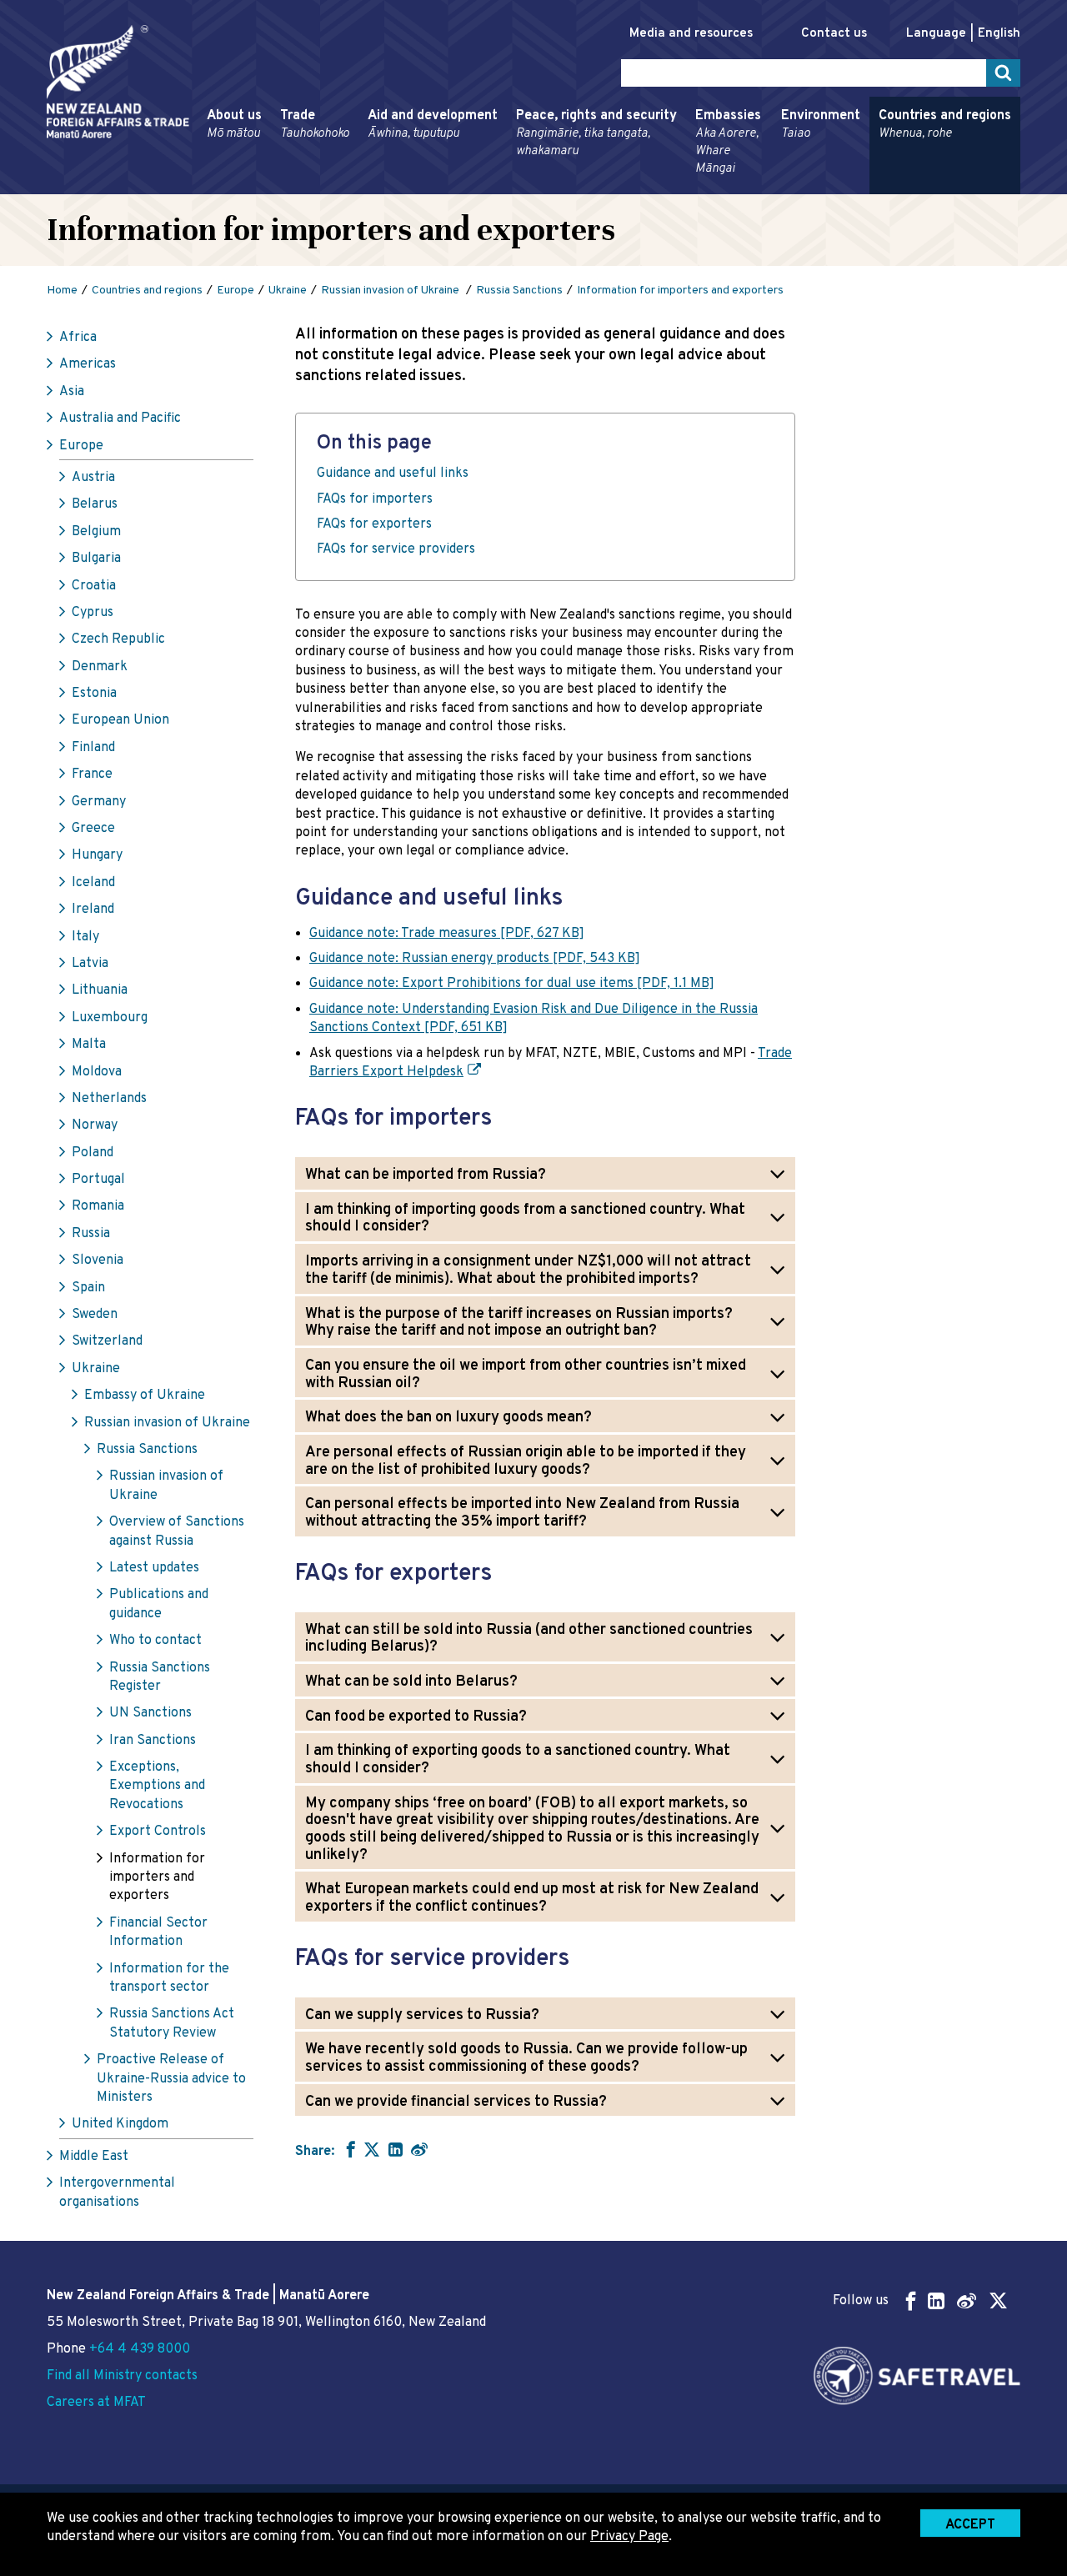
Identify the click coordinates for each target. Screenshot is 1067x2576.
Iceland (93, 883)
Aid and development (433, 125)
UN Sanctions (150, 1713)
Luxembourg (110, 1018)
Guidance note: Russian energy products (475, 959)
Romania (98, 1206)
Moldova (97, 1072)
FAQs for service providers (398, 549)
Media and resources (691, 34)
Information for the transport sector (169, 1978)
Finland (93, 748)
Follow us (861, 2301)
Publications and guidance (159, 1604)
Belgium (96, 532)
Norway (95, 1125)
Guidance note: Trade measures (447, 934)
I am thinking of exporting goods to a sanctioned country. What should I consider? (518, 1760)
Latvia (90, 964)
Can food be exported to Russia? (416, 1717)
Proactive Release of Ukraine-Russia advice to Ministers (171, 2079)
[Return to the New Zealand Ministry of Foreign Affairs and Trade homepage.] (118, 82)
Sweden (95, 1315)
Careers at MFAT (96, 2403)
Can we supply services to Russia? (422, 2015)
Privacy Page (629, 2537)
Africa (78, 338)
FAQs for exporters (374, 524)
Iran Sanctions (153, 1741)
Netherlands (109, 1099)
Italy (85, 937)
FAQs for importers (375, 499)
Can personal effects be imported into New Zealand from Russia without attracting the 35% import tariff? (522, 1513)
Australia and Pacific (120, 418)
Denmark (100, 667)
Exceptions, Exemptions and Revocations (157, 1786)
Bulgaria (96, 559)
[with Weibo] (419, 2149)
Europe (81, 446)
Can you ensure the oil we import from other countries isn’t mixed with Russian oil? (526, 1375)
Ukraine (96, 1369)
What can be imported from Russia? (426, 1175)
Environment (821, 125)
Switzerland (107, 1341)
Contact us (834, 34)
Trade (315, 125)
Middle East (94, 2157)
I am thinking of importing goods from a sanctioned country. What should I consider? (525, 1219)
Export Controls (158, 1832)
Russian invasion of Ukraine (167, 1423)
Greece (93, 829)
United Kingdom (120, 2124)
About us (234, 125)
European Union (120, 720)
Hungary (97, 855)
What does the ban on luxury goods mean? (448, 1418)
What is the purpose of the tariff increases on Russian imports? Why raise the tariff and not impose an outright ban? (519, 1323)
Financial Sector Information (158, 1932)
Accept (970, 2525)
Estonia (94, 694)
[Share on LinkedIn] (396, 2149)
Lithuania (100, 990)
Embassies (728, 142)
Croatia (94, 586)
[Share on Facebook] (349, 2149)
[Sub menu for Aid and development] (363, 187)
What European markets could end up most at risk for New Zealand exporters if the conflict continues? (532, 1898)
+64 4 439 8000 (140, 2349)
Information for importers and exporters (157, 1878)
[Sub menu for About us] (202, 187)
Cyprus (93, 613)
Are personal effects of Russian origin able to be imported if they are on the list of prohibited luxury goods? (526, 1461)
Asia (72, 392)
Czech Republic (118, 639)
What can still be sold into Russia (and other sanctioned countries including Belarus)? (529, 1639)
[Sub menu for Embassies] (690, 187)
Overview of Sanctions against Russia (177, 1531)
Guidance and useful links (393, 474)
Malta (89, 1045)
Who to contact (155, 1641)
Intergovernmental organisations (117, 2193)
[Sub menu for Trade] (275, 187)
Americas (88, 364)
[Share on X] (372, 2149)
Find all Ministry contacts (122, 2376)
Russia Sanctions (147, 1450)
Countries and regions (945, 125)
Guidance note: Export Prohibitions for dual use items (512, 984)
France (92, 774)
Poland (93, 1153)
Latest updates (154, 1568)
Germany (99, 802)
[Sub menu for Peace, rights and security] (511, 187)
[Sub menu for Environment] (776, 187)
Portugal (98, 1180)
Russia (91, 1234)
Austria (93, 478)
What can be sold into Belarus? (411, 1682)
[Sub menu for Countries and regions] (874, 187)
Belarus (95, 504)
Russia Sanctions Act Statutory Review (172, 2023)
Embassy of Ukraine (145, 1396)
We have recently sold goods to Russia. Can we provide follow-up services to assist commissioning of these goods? (526, 2058)
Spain (88, 1288)
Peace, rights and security (596, 133)
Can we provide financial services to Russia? (456, 2102)
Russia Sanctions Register (160, 1677)
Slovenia (98, 1260)
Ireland (93, 910)
